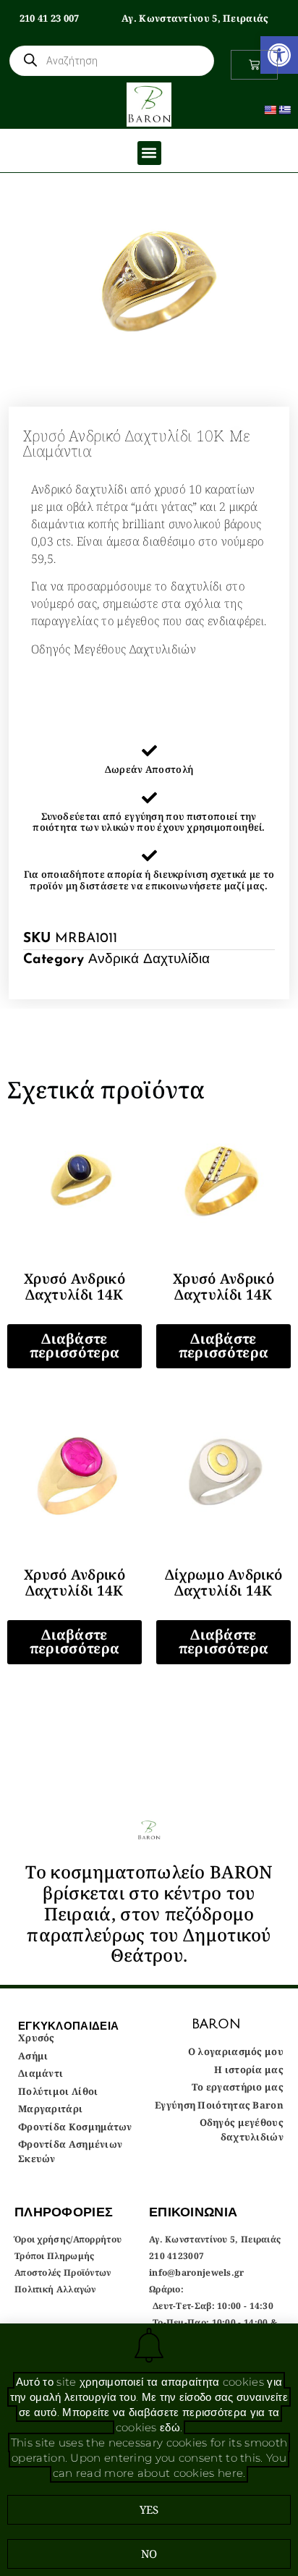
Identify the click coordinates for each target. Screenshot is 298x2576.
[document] (149, 1288)
